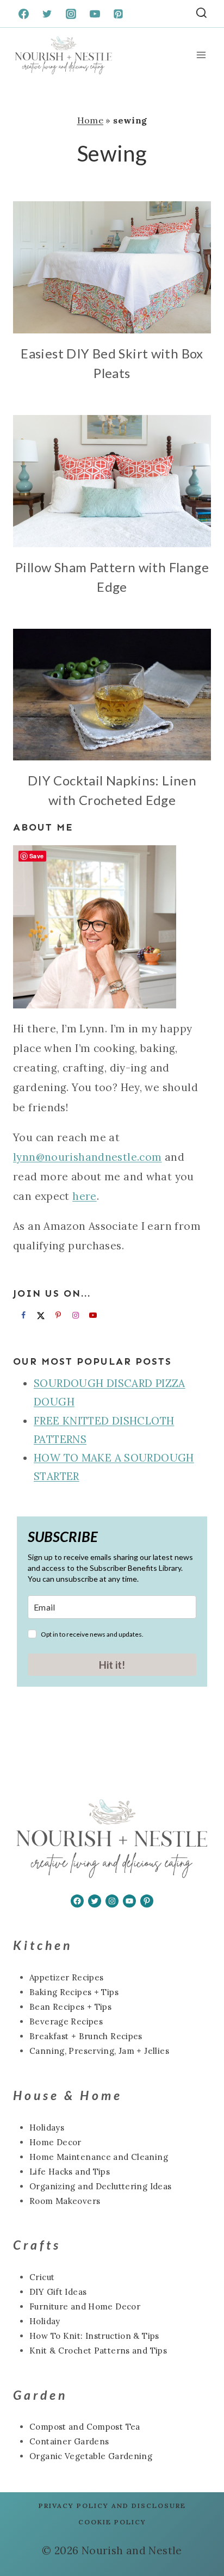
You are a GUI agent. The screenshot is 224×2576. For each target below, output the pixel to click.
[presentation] (112, 267)
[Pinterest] (119, 14)
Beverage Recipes (66, 2021)
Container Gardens (69, 2441)
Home (91, 120)
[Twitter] (47, 14)
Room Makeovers (65, 2201)
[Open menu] (201, 55)
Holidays (47, 2128)
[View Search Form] (201, 14)
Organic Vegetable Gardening (91, 2456)
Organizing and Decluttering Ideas (101, 2186)
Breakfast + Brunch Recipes (86, 2036)
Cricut (42, 2277)
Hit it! (112, 1665)
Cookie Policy (112, 2522)
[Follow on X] (39, 1315)
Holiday (45, 2321)
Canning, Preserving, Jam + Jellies (99, 2051)
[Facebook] (23, 14)
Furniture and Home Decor (85, 2306)
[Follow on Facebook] (22, 1315)
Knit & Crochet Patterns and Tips (98, 2351)
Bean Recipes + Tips (70, 2007)
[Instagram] (71, 14)
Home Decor (55, 2142)
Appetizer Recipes (66, 1977)
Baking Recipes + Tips (74, 1992)
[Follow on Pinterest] (57, 1315)
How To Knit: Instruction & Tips (94, 2336)
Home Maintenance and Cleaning (99, 2157)
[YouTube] (95, 14)
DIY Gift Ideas (58, 2292)
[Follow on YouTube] (91, 1315)
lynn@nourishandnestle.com (88, 1157)
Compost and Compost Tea (85, 2427)
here (85, 1196)
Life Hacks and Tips (70, 2172)
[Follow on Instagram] (74, 1315)
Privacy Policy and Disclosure (112, 2506)
